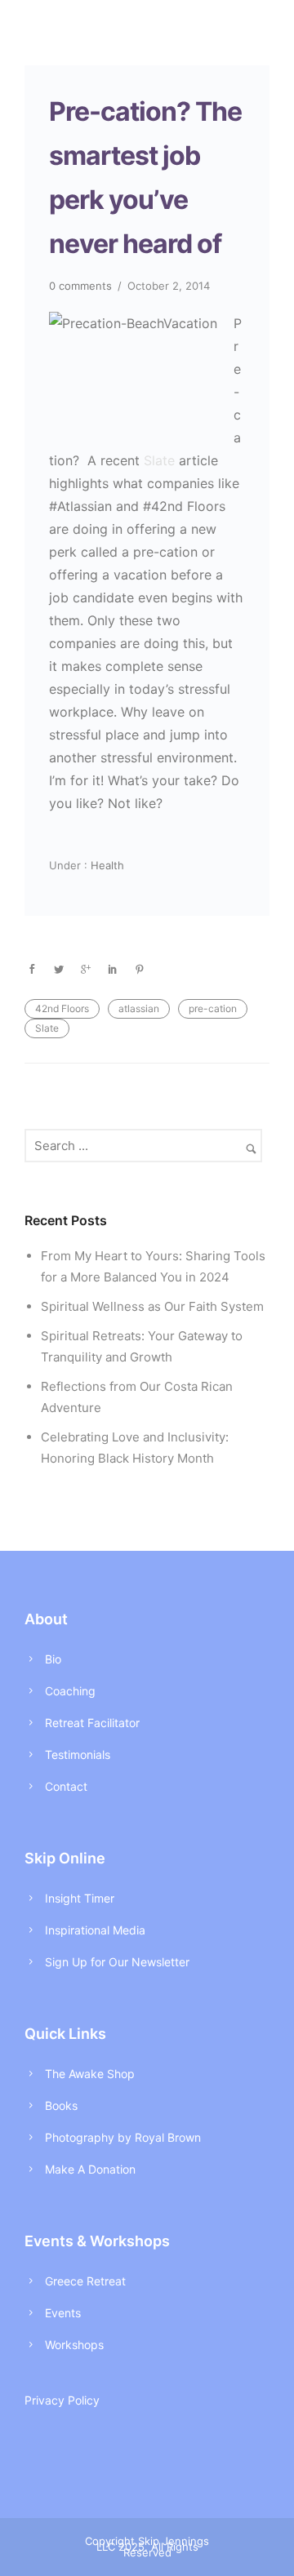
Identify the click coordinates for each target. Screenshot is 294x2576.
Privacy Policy (62, 2400)
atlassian (139, 1008)
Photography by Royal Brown (123, 2137)
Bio (53, 1659)
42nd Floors (62, 1008)
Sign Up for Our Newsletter (117, 1962)
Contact (66, 1786)
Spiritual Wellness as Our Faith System (152, 1306)
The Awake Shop (90, 2074)
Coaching (70, 1691)
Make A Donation (90, 2169)
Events (63, 2313)
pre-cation (213, 1008)
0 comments (80, 286)
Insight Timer (80, 1898)
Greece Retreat (85, 2281)
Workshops (74, 2345)
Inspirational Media (95, 1930)
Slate (159, 460)
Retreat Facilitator (92, 1723)
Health (106, 865)
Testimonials (78, 1754)
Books (61, 2105)
